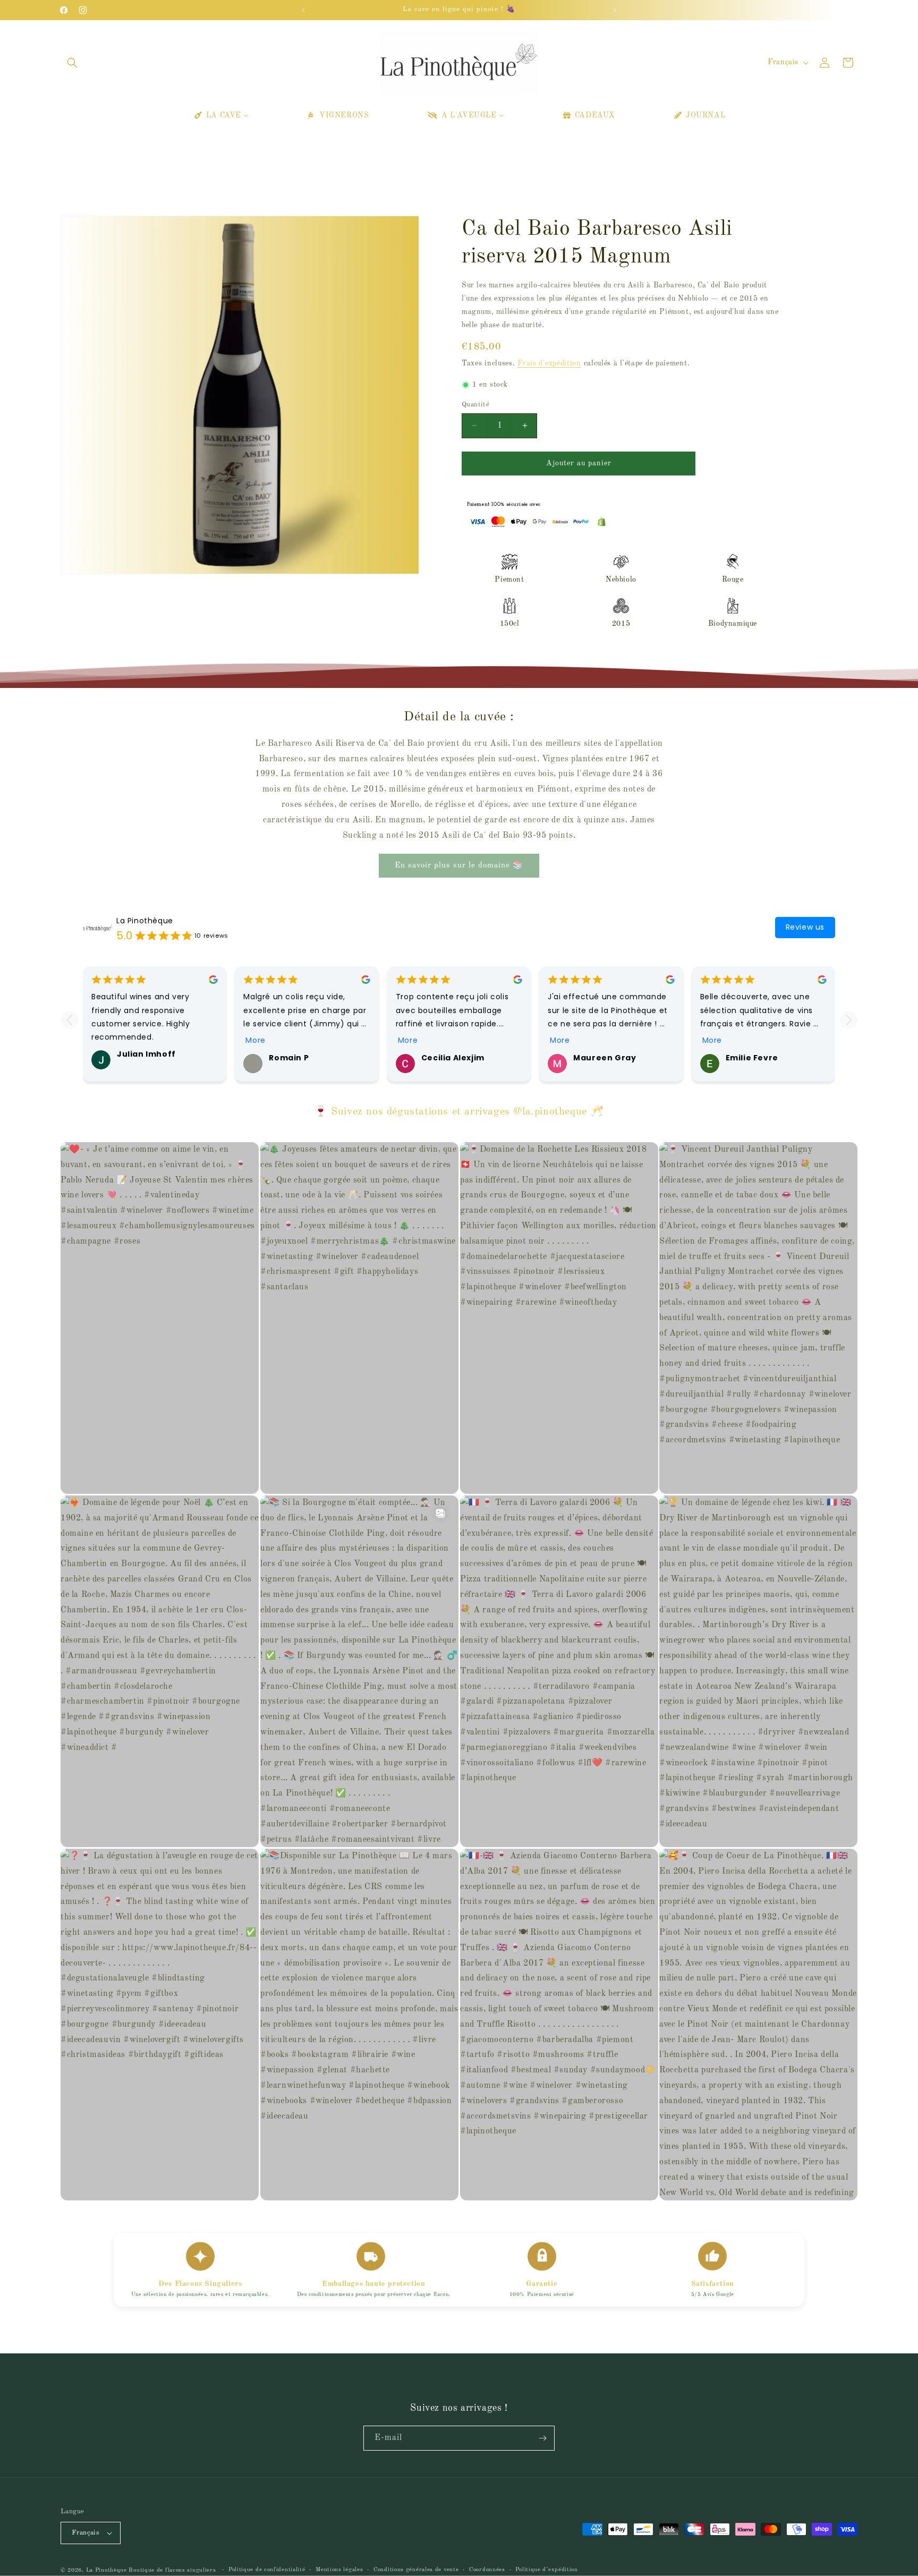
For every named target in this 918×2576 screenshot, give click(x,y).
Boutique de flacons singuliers (173, 2570)
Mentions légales (339, 2570)
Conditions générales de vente (416, 2570)
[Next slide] (849, 1020)
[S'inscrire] (542, 2438)
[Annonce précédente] (303, 10)
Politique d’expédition (546, 2570)
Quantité (475, 405)
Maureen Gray (605, 1058)
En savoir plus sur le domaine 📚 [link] (459, 866)
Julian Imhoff (146, 1054)
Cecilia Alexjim (453, 1058)
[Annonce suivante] (615, 10)
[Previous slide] (69, 1020)
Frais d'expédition (549, 363)
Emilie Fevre (752, 1058)
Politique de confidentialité (267, 2570)
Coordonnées (487, 2570)
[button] (72, 63)
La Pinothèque (145, 921)
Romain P (289, 1058)
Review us (805, 927)
